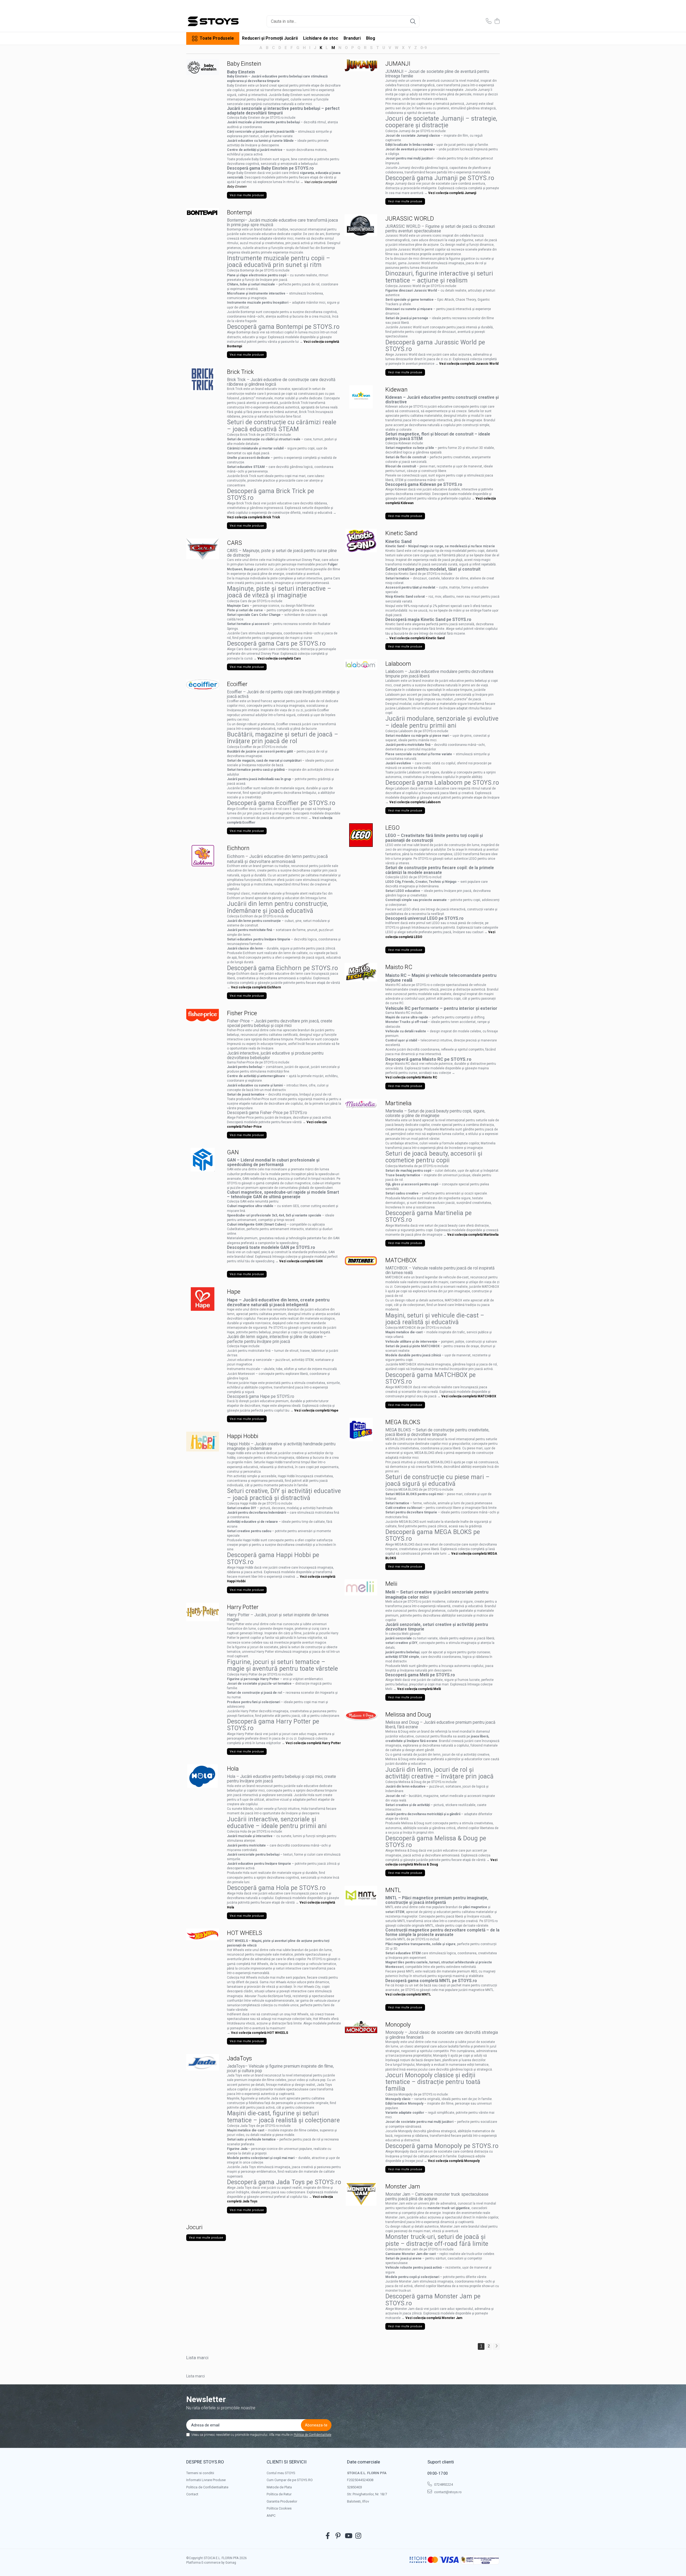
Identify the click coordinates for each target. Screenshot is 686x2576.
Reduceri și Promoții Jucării (270, 38)
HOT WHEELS (245, 1933)
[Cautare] (413, 21)
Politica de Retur (279, 2494)
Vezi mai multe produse (247, 195)
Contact (192, 2494)
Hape (234, 1292)
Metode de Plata (279, 2487)
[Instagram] (358, 2536)
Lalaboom (398, 664)
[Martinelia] (361, 1104)
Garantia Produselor (282, 2501)
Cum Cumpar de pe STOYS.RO (290, 2480)
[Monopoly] (361, 2027)
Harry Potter (243, 1607)
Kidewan (396, 390)
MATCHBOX (401, 1260)
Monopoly (398, 2025)
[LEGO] (361, 835)
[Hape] (203, 1299)
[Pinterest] (338, 2536)
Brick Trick (240, 372)
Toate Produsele (217, 38)
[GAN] (203, 1160)
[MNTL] (361, 1896)
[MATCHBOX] (361, 1261)
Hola (233, 1769)
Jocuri (194, 2227)
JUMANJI (398, 64)
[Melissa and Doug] (361, 1715)
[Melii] (361, 1587)
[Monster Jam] (361, 2194)
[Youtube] (348, 2536)
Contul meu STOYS (281, 2473)
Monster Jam (403, 2186)
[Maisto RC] (361, 972)
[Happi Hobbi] (203, 1442)
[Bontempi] (203, 213)
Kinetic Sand (401, 533)
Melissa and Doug (408, 1715)
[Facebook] (328, 2536)
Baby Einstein (244, 64)
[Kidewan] (361, 397)
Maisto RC (399, 967)
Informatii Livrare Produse (206, 2480)
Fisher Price (242, 1013)
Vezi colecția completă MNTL (408, 1994)
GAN (233, 1152)
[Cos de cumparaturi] (497, 21)
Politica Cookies (279, 2508)
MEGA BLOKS (403, 1422)
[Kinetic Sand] (361, 541)
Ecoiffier (237, 684)
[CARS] (203, 549)
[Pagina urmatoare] (496, 2346)
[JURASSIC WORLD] (361, 225)
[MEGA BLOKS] (361, 1430)
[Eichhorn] (203, 855)
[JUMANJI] (361, 65)
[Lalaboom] (361, 665)
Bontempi (239, 212)
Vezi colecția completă (415, 1689)
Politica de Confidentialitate (312, 2435)
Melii (391, 1584)
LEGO (392, 828)
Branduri (352, 38)
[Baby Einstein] (203, 67)
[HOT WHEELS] (203, 1934)
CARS (234, 543)
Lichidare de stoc (321, 38)
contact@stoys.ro (448, 2492)
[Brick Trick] (203, 379)
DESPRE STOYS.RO (205, 2462)
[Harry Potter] (203, 1612)
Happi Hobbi (243, 1436)
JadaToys (239, 2058)
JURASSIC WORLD (410, 219)
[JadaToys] (203, 2062)
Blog (371, 38)
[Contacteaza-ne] (489, 21)
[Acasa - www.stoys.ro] (213, 21)
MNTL (393, 1890)
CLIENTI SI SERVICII (287, 2462)
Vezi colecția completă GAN (301, 1261)
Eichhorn (238, 848)
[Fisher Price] (203, 1015)
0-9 (424, 48)
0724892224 (443, 2484)
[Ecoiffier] (203, 685)
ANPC (271, 2516)
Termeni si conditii (200, 2473)
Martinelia (398, 1103)
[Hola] (203, 1776)
